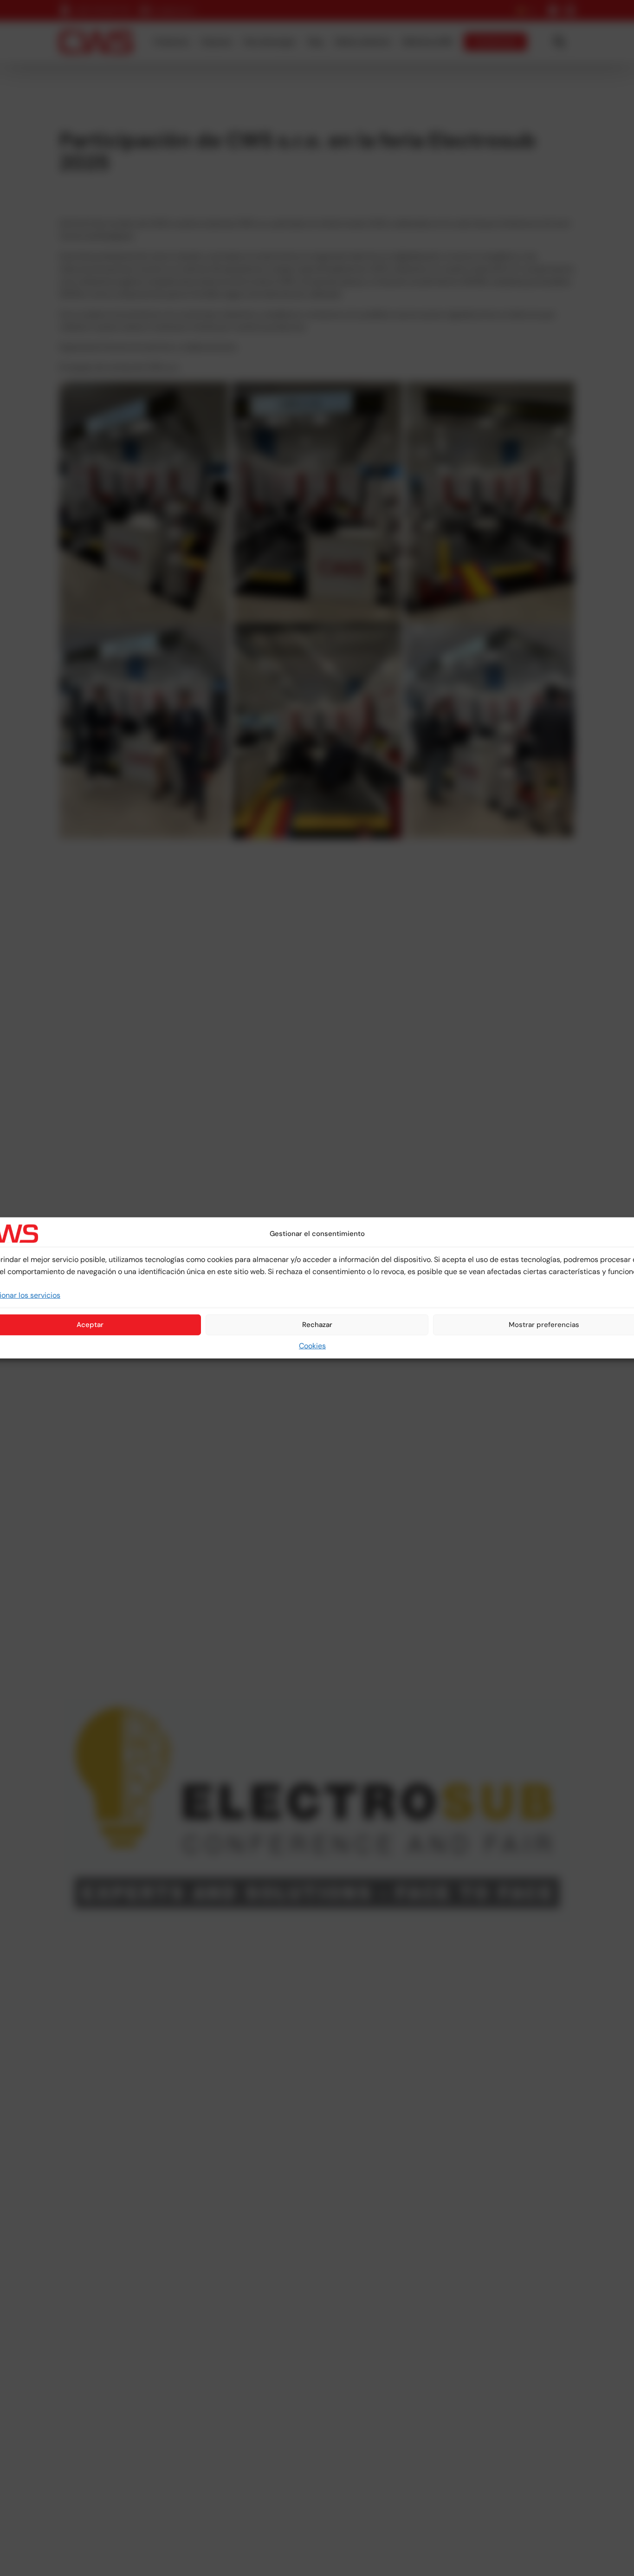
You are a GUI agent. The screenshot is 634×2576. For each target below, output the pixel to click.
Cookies (312, 1346)
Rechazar (317, 1325)
